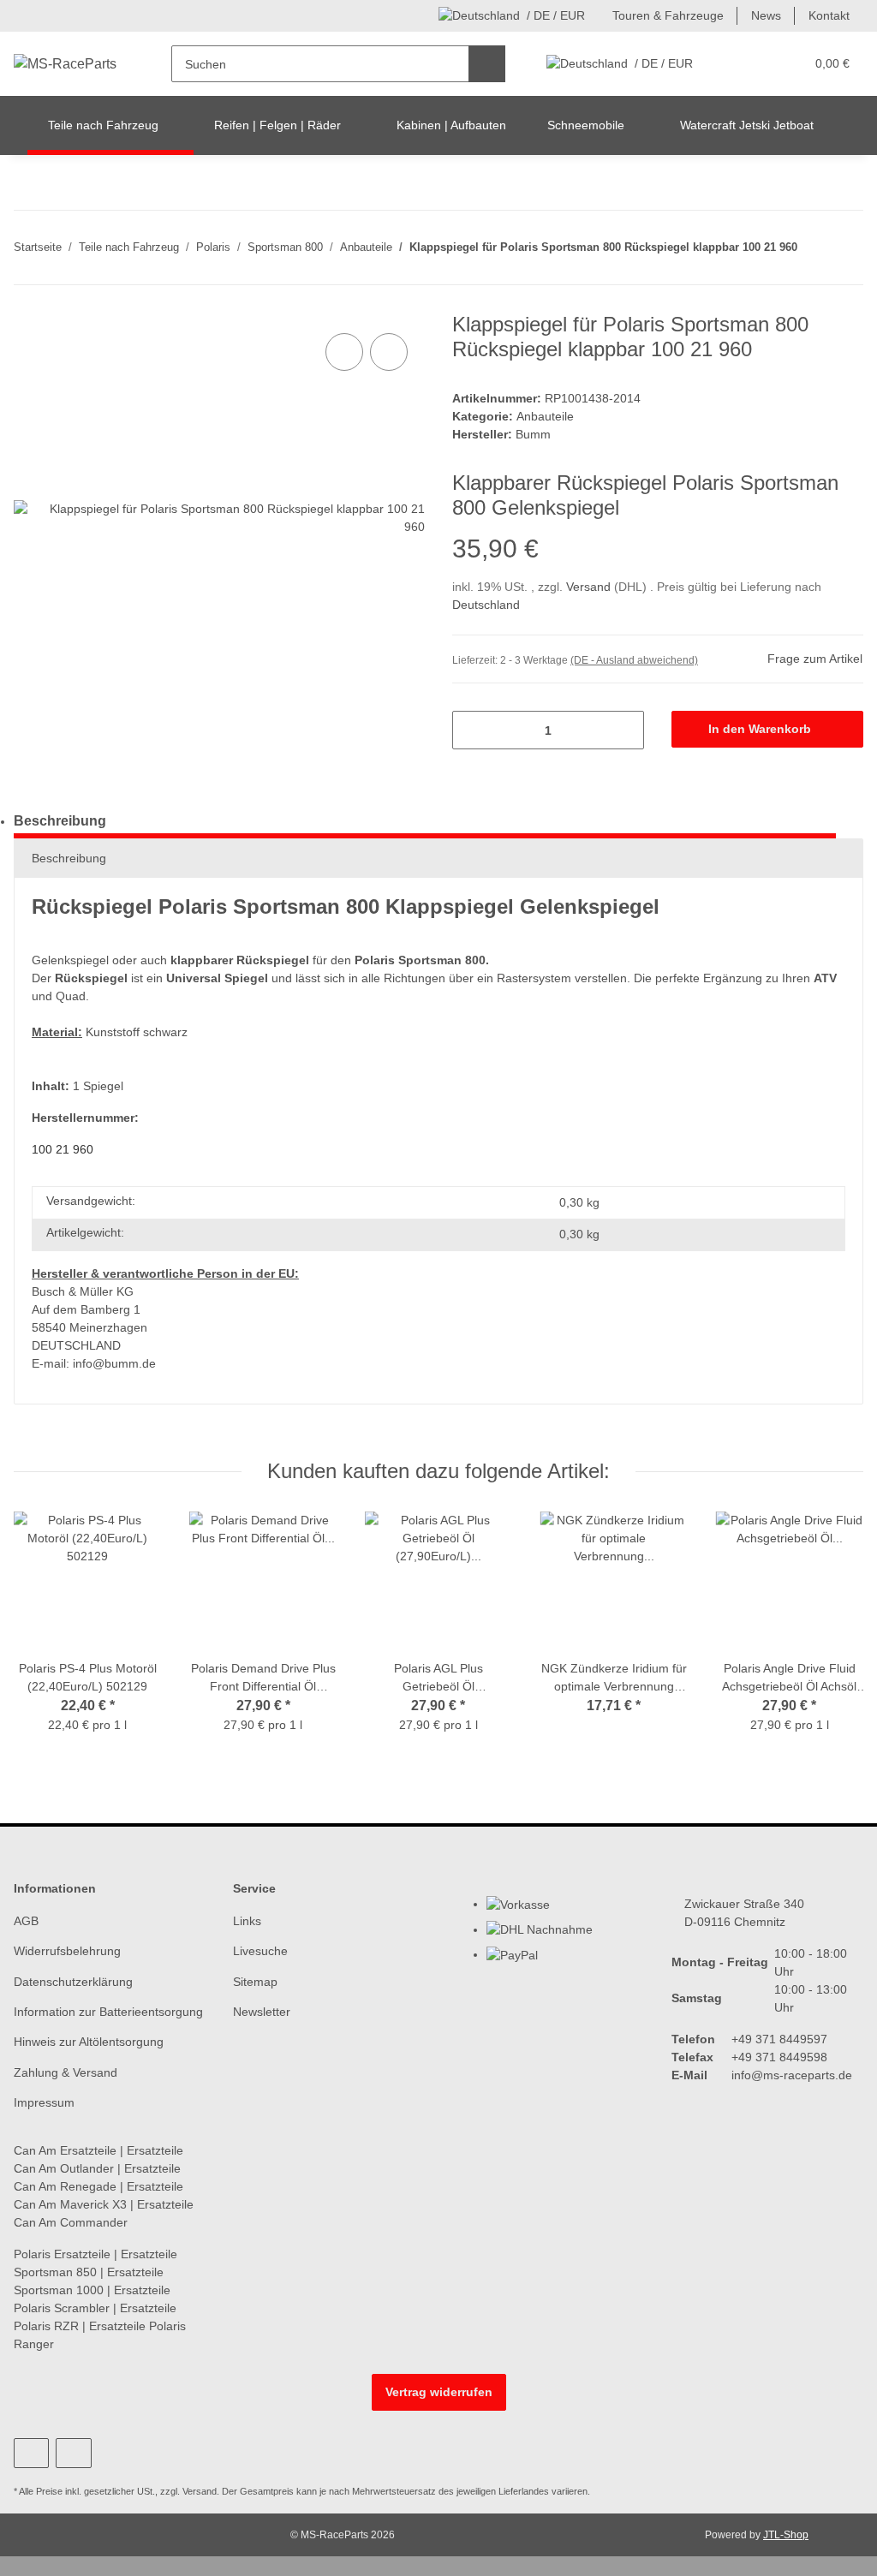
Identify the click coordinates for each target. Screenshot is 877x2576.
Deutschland (486, 605)
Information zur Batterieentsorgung (108, 2012)
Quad (71, 996)
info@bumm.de (114, 1363)
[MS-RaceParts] (65, 64)
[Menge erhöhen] (625, 730)
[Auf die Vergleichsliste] (344, 352)
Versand (590, 587)
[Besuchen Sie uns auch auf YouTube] (31, 2453)
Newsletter (262, 2012)
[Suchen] (487, 64)
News (766, 15)
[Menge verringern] (471, 730)
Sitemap (255, 1982)
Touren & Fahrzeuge (668, 15)
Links (247, 1921)
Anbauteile (545, 416)
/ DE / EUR (556, 15)
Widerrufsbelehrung (67, 1951)
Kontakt (829, 15)
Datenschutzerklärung (73, 1982)
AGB (26, 1921)
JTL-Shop (786, 2535)
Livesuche (260, 1951)
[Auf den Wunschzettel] (389, 352)
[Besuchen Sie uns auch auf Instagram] (73, 2453)
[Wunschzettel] (759, 64)
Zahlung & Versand (66, 2072)
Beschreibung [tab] (60, 821)
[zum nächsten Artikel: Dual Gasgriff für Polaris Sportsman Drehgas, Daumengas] (845, 229)
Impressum (44, 2102)
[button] (725, 64)
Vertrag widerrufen (439, 2392)
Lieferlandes (524, 2491)
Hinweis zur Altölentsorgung (89, 2042)
